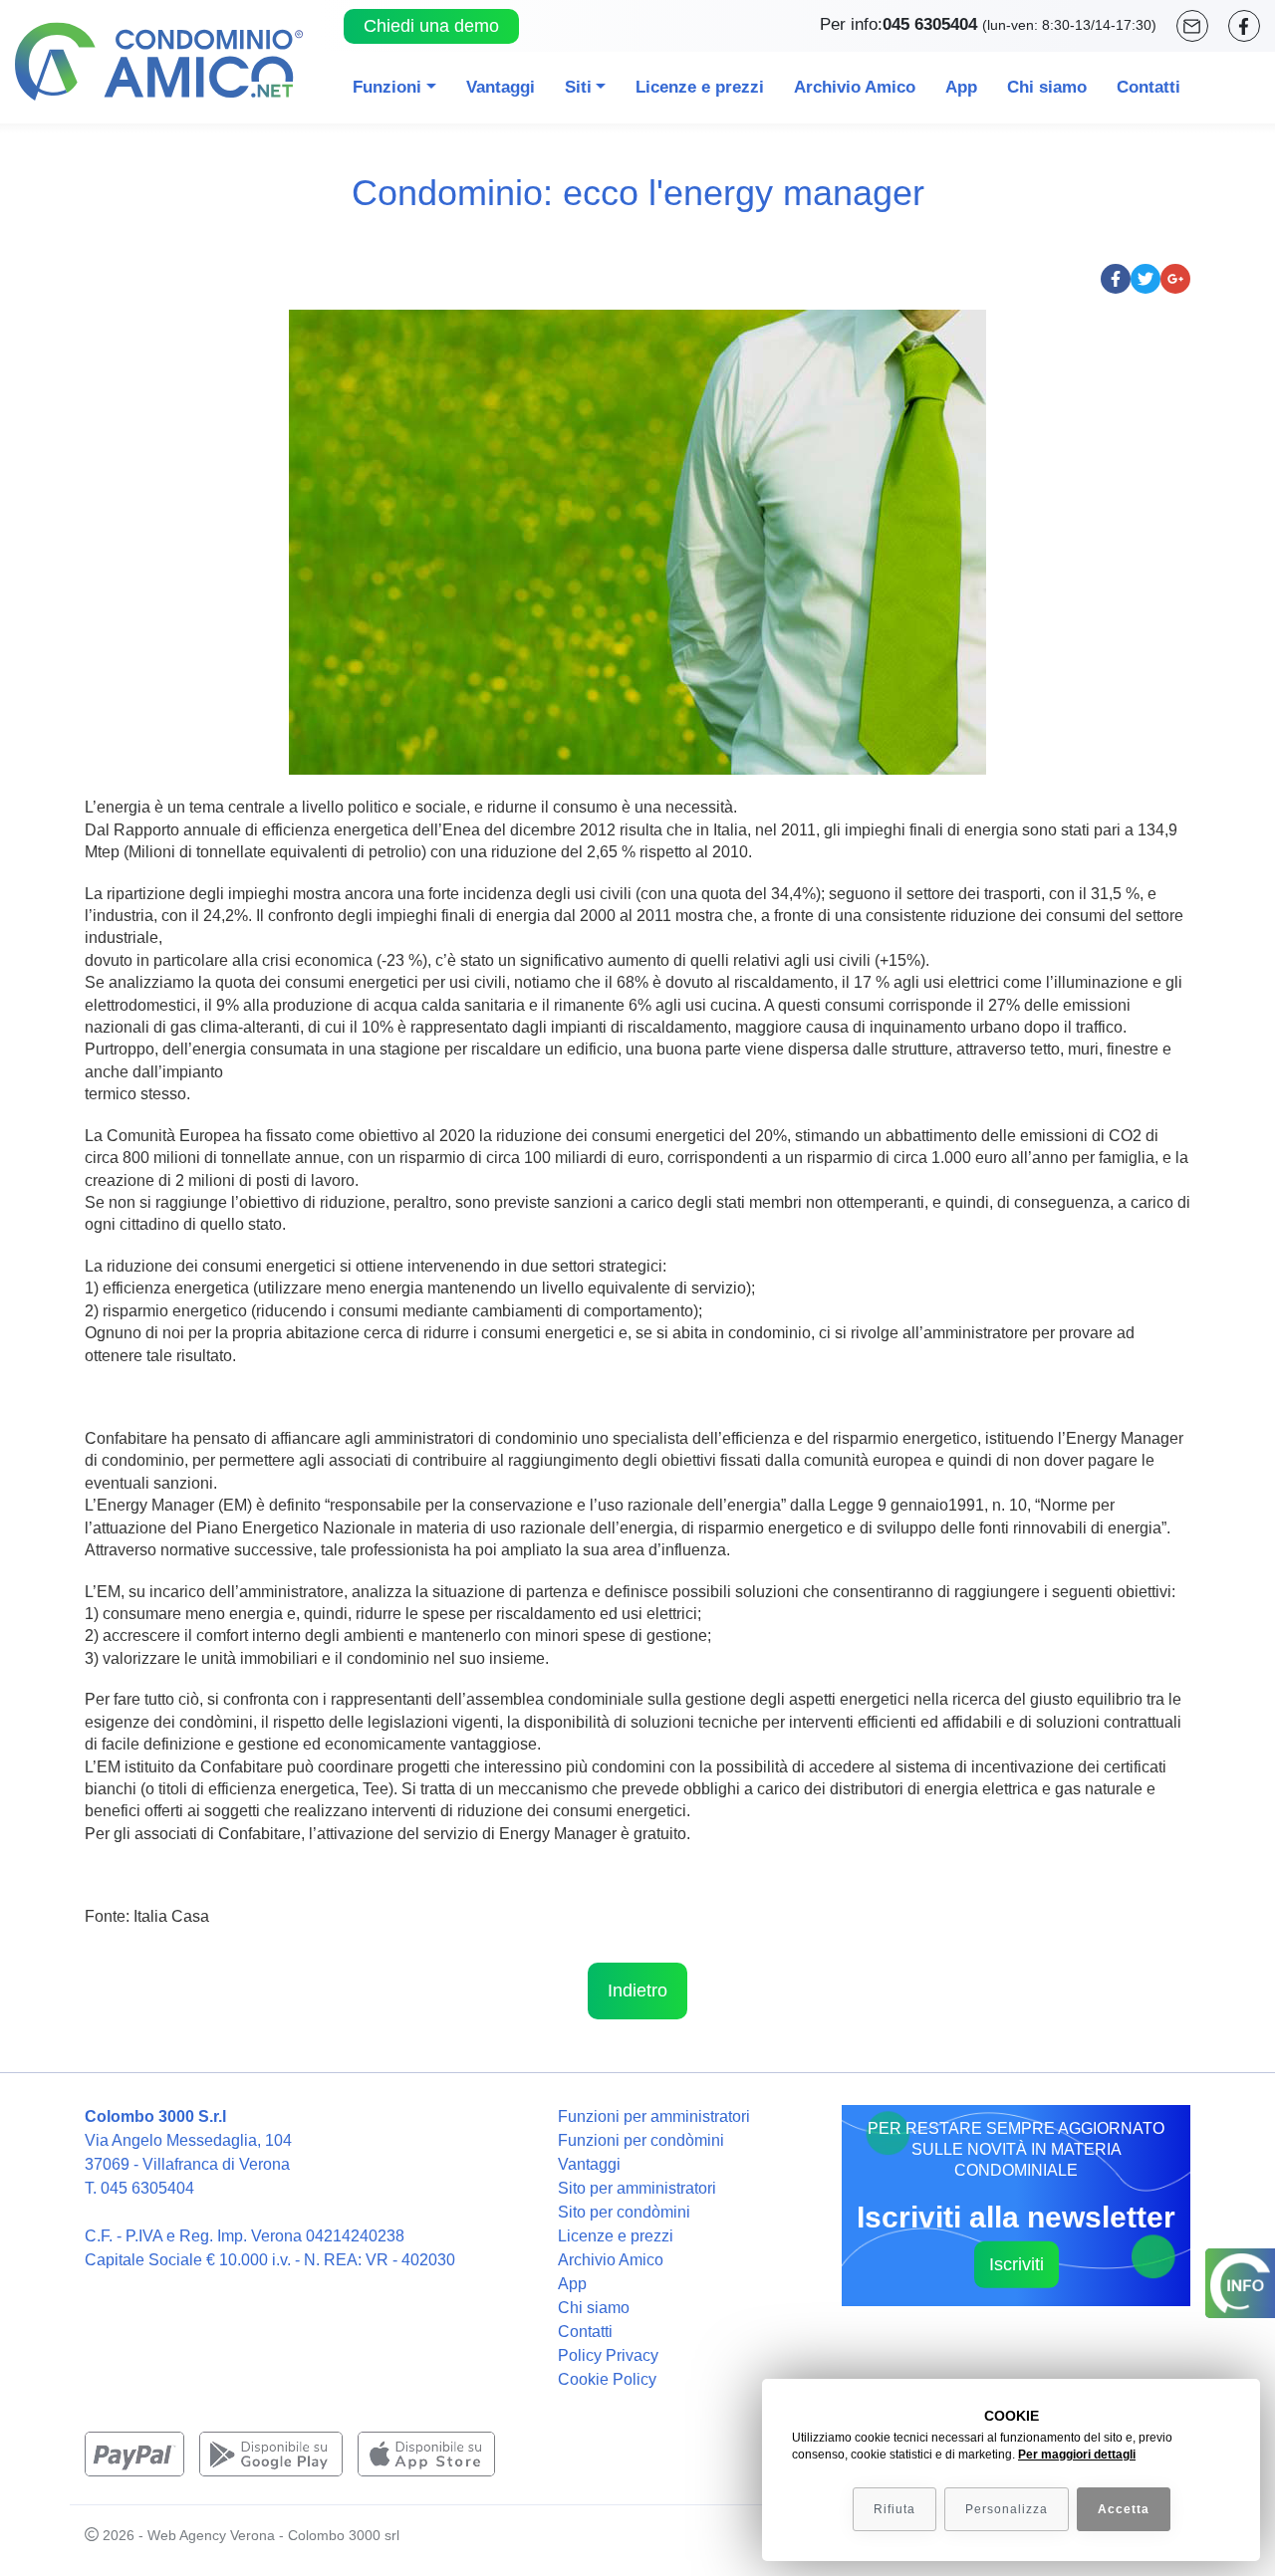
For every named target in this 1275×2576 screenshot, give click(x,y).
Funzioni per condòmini (641, 2140)
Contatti (1148, 87)
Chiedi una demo (431, 26)
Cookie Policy (607, 2379)
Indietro (637, 1991)
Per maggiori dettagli (1077, 2455)
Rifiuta (894, 2509)
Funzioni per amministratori (654, 2116)
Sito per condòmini (624, 2212)
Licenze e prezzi (700, 87)
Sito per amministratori (637, 2188)
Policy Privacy (608, 2355)
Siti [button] (578, 87)
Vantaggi (501, 87)
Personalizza (1007, 2509)
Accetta (1124, 2509)
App (961, 87)
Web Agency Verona (211, 2535)
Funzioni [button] (387, 87)
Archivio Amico (855, 87)
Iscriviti (1017, 2263)
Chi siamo (1047, 87)
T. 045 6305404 (139, 2188)
